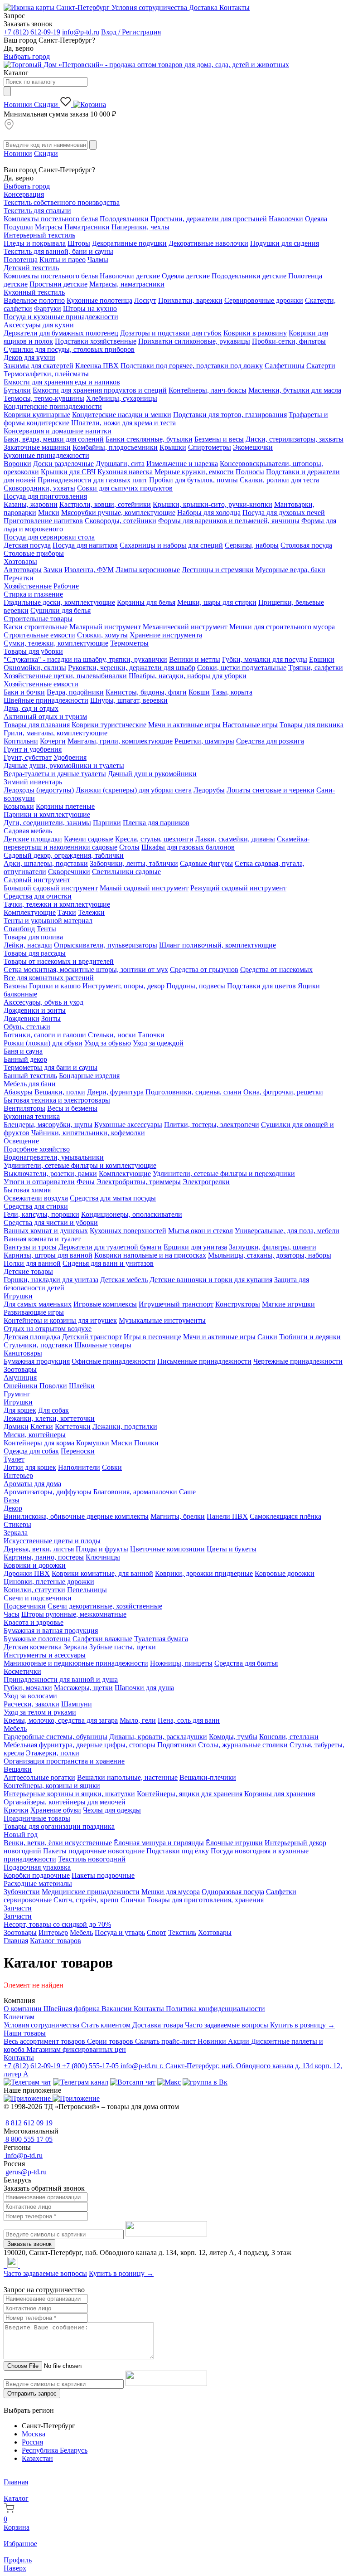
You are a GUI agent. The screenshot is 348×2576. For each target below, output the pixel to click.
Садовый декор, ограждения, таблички (64, 855)
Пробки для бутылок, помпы (193, 480)
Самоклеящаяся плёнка (285, 1516)
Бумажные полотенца (37, 1639)
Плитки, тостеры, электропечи (212, 1125)
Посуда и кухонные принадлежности (61, 317)
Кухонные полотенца (99, 300)
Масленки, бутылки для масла (295, 390)
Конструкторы (238, 1304)
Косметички (22, 1671)
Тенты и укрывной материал (48, 921)
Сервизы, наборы (252, 545)
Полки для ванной (32, 1263)
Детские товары (28, 1271)
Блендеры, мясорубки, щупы (48, 1125)
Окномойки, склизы (35, 668)
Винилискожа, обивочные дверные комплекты (76, 1516)
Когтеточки (73, 1427)
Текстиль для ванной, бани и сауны (58, 251)
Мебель (15, 1728)
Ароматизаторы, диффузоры (48, 1492)
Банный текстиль (30, 1076)
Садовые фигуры (206, 863)
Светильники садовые (126, 872)
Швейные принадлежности (46, 700)
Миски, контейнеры (35, 1435)
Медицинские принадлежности (91, 1892)
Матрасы (49, 227)
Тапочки (151, 1035)
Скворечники (69, 872)
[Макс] (169, 2082)
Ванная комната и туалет (42, 1239)
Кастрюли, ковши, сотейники (105, 504)
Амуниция (20, 1378)
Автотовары (23, 570)
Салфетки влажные (102, 1639)
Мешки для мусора (171, 1892)
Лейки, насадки (28, 945)
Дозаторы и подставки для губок (171, 333)
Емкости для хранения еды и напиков (62, 382)
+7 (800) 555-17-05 (91, 2066)
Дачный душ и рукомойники (152, 774)
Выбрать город (27, 56)
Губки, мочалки (28, 1688)
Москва (34, 2434)
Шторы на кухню (90, 309)
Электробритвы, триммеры (139, 1182)
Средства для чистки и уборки (51, 1222)
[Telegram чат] (27, 2082)
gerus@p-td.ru (25, 2172)
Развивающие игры (34, 1312)
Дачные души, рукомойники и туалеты (64, 766)
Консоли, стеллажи (289, 1737)
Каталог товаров (56, 1941)
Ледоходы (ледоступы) (39, 790)
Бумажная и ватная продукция (51, 1631)
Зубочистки (22, 1892)
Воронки (17, 464)
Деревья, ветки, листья (39, 1549)
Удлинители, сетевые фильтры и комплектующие (80, 1165)
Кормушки (93, 1443)
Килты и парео (63, 260)
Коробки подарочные (37, 1875)
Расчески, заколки (31, 1704)
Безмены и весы (219, 439)
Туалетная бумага (161, 1639)
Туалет (14, 1459)
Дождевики (22, 1018)
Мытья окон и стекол (201, 1231)
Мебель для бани (30, 1084)
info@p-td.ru (81, 32)
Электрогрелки (206, 1182)
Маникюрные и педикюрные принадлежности (76, 1663)
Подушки (18, 227)
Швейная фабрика (72, 2009)
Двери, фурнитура (115, 1092)
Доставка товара (159, 2025)
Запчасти (18, 1908)
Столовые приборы (34, 553)
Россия (32, 2442)
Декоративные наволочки (208, 243)
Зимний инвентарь (33, 782)
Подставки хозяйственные (96, 341)
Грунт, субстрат (28, 757)
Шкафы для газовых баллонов (188, 847)
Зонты (51, 1018)
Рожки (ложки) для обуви (43, 1043)
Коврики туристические (109, 725)
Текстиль (182, 1932)
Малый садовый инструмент (144, 888)
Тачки (67, 912)
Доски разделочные (63, 464)
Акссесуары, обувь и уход (43, 1002)
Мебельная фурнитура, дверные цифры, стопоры (80, 1745)
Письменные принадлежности (204, 1361)
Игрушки (18, 1296)
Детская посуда (27, 545)
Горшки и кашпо (55, 986)
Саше (187, 1492)
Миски (49, 513)
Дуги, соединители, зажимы (47, 823)
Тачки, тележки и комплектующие (57, 904)
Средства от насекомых (276, 970)
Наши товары (25, 2033)
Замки (53, 570)
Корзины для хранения (280, 1794)
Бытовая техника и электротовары (57, 1100)
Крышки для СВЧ (68, 472)
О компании (24, 2009)
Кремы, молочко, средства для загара (61, 1720)
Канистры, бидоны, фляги (146, 692)
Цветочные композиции (167, 1549)
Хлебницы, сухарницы (122, 398)
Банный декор (25, 1059)
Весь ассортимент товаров (45, 2041)
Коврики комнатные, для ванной (102, 1573)
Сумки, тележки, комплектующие (56, 643)
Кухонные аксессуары (128, 1125)
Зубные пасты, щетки (123, 1647)
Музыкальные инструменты (162, 1320)
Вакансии (118, 2009)
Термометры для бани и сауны (51, 1067)
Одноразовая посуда (233, 1892)
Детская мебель (124, 1280)
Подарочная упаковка (37, 1867)
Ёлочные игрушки (234, 1843)
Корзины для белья (146, 602)
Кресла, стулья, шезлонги (154, 839)
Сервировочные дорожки (264, 300)
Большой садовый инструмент (51, 888)
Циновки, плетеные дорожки (49, 1582)
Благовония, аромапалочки (135, 1492)
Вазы (12, 1500)
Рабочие (66, 586)
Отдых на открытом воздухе (48, 1329)
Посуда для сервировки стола (49, 537)
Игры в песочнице (152, 1337)
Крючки (16, 1810)
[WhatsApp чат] (133, 2082)
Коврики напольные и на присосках (150, 1255)
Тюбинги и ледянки (310, 1337)
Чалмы (98, 260)
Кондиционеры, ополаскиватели (132, 1214)
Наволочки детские (130, 276)
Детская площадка (32, 1337)
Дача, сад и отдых (31, 708)
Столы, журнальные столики (243, 1745)
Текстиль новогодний (92, 1859)
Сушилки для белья (60, 610)
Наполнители (79, 1467)
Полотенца (21, 260)
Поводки (53, 1386)
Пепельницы (87, 1590)
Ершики (322, 659)
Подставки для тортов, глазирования (230, 415)
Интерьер (18, 1475)
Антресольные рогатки (39, 1777)
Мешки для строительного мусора (282, 627)
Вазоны (15, 986)
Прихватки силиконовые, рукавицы (194, 341)
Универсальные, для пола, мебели (287, 1231)
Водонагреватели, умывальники (54, 1157)
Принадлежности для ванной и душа (61, 1679)
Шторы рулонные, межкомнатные (74, 1614)
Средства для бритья (246, 1663)
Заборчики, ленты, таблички (134, 863)
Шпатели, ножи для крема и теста (123, 423)
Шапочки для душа (144, 1688)
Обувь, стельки (27, 1027)
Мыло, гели (138, 1720)
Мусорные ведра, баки (290, 570)
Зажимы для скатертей (39, 366)
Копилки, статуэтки (34, 1590)
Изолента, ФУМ (89, 570)
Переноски (78, 1451)
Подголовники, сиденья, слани (193, 1092)
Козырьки (19, 806)
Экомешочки (253, 447)
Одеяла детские (186, 276)
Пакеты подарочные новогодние (94, 1851)
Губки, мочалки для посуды (265, 659)
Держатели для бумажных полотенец (61, 333)
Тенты (46, 929)
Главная (16, 1941)
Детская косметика (33, 1647)
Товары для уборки (33, 651)
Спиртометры (210, 447)
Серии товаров (111, 2041)
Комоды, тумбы (233, 1737)
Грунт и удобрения (33, 749)
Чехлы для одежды (112, 1810)
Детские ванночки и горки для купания (211, 1280)
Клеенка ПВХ (97, 366)
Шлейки (82, 1386)
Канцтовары (23, 1353)
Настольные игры (250, 725)
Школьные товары (103, 1345)
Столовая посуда (306, 545)
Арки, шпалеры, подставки (46, 863)
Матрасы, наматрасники (127, 284)
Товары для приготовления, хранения (205, 1900)
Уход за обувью (108, 1043)
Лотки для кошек (30, 1467)
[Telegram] (5, 2265)
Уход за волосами (30, 1696)
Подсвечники (25, 1606)
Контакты (234, 7)
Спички (133, 1900)
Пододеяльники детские (249, 276)
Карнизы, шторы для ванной (48, 1255)
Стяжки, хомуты (102, 635)
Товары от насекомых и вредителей (59, 961)
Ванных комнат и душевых (46, 1231)
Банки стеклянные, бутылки (149, 439)
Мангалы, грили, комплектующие (120, 741)
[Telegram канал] (81, 2082)
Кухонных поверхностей (128, 1231)
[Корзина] (89, 104)
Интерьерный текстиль (39, 235)
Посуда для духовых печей (284, 513)
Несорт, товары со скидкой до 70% (57, 1924)
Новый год (21, 1835)
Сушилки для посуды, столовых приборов (69, 349)
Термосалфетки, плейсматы (46, 374)
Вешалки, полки (60, 1092)
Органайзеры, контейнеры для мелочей (65, 1802)
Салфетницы (285, 366)
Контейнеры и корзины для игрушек (60, 1320)
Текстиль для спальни (37, 211)
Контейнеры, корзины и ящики (52, 1786)
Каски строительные (36, 627)
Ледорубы (209, 790)
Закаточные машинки (37, 447)
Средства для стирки (36, 1206)
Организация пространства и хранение (64, 1761)
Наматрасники (87, 227)
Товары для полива (33, 937)
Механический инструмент (185, 627)
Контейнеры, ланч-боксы (208, 390)
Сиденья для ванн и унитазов (108, 1263)
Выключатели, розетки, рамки (50, 1174)
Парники (107, 823)
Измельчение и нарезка (182, 464)
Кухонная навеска (125, 472)
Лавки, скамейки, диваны (235, 839)
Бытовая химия (27, 1190)
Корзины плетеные (65, 806)
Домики (16, 1427)
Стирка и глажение (33, 594)
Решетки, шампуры (204, 741)
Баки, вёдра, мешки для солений (54, 439)
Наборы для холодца (209, 513)
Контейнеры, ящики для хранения (190, 1794)
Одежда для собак (31, 1451)
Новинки (19, 104)
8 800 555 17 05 (28, 2139)
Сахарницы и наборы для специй (171, 545)
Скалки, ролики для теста (279, 480)
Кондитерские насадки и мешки (122, 415)
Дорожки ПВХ (27, 1573)
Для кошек (20, 1410)
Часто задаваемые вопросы (227, 2025)
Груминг (17, 1394)
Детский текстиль (31, 268)
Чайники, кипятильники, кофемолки (88, 1133)
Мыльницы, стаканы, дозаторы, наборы (270, 1255)
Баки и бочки (24, 692)
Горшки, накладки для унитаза (51, 1280)
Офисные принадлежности (114, 1361)
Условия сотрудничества (150, 7)
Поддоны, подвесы (196, 986)
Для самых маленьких (38, 1304)
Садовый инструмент (37, 880)
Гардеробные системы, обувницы (56, 1737)
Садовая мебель (28, 831)
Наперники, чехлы (140, 227)
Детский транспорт (92, 1337)
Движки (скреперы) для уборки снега (134, 790)
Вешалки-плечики (208, 1777)
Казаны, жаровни (31, 504)
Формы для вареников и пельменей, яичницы (229, 521)
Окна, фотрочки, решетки (283, 1092)
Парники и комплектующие (47, 814)
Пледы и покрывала (35, 243)
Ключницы (103, 1557)
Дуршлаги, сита (120, 464)
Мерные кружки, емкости (194, 472)
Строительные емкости (39, 635)
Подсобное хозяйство (37, 1149)
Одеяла (316, 219)
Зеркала (16, 1533)
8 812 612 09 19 (28, 2123)
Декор (13, 1508)
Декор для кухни (29, 357)
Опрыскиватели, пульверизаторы (106, 945)
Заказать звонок (29, 2244)
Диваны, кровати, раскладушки (158, 1737)
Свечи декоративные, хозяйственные (105, 1606)
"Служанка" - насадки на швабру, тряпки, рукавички (85, 659)
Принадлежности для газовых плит (92, 480)
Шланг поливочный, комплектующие (217, 945)
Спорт (157, 1932)
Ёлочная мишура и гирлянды (159, 1843)
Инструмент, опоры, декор (123, 986)
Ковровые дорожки (285, 1573)
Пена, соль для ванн (189, 1720)
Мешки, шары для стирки (217, 602)
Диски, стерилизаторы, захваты (295, 439)
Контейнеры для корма (39, 1443)
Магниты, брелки (178, 1516)
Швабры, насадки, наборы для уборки (188, 676)
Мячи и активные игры (184, 725)
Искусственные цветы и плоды (52, 1541)
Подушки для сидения (285, 243)
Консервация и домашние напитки (58, 431)
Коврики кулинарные (37, 415)
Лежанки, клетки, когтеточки (49, 1418)
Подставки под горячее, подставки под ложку (192, 366)
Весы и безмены (72, 1108)
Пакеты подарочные (103, 1875)
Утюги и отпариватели (39, 1182)
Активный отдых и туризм (45, 717)
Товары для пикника (312, 725)
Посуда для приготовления (45, 496)
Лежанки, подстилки (125, 1427)
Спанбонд (19, 929)
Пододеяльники (124, 219)
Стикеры (17, 1524)
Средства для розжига (270, 741)
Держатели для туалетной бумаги (110, 1247)
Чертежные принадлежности (298, 1361)
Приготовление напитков (43, 521)
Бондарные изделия (89, 1076)
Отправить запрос (32, 2394)
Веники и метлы (195, 659)
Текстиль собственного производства (62, 202)
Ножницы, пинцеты (181, 1663)
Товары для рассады (35, 953)
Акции (239, 2041)
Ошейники (21, 1386)
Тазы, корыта (232, 692)
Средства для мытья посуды (113, 1198)
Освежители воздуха (36, 1198)
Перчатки (19, 578)
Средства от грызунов (204, 970)
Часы (12, 1614)
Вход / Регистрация (131, 32)
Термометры (129, 643)
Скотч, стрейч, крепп (86, 1900)
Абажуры (18, 1092)
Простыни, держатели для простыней (209, 219)
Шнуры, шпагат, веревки (129, 700)
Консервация (24, 194)
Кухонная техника (32, 1116)
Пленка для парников (156, 823)
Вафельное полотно (34, 300)
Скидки (47, 104)
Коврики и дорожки (35, 1565)
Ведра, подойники (75, 692)
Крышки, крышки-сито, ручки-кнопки (213, 504)
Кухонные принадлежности (46, 455)
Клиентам (19, 2017)
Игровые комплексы (105, 1304)
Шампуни (77, 1704)
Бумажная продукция (37, 1361)
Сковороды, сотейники (121, 521)
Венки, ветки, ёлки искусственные (58, 1843)
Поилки (146, 1443)
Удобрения (70, 757)
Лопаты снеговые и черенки (271, 790)
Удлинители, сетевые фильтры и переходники (224, 1174)
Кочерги (53, 741)
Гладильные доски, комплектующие (59, 602)
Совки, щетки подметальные (242, 668)
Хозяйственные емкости (41, 684)
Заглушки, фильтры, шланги (273, 1247)
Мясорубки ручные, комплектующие (118, 513)
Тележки (91, 912)
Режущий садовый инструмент (238, 888)
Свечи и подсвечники (38, 1598)
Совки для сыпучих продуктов (125, 488)
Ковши (199, 692)
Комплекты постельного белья (51, 219)
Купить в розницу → (302, 2025)
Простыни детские (58, 284)
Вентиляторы (24, 1108)
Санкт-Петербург (83, 7)
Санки (267, 1337)
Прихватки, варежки (190, 300)
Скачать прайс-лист (166, 2041)
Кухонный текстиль (34, 292)
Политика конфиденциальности (215, 2009)
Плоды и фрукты (102, 1549)
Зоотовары (20, 1369)
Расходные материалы (38, 1883)
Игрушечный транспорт (176, 1304)
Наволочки (286, 219)
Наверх (15, 2568)
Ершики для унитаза (195, 1247)
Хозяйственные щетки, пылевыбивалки (65, 676)
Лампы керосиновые (148, 570)
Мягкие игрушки (288, 1304)
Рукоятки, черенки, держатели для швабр (132, 668)
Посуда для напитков (85, 545)
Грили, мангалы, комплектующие (56, 733)
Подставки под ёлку (178, 1851)
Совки (112, 1467)
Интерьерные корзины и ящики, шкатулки (69, 1794)
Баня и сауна (23, 1051)
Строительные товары (38, 619)
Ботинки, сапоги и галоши (45, 1035)
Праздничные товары (37, 1818)
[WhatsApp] (6, 2265)
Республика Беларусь (55, 2450)
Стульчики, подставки (38, 1345)
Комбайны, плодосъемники (115, 447)
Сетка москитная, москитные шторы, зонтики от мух (86, 970)
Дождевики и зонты (35, 1010)
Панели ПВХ (227, 1516)
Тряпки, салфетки (316, 668)
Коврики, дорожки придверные (204, 1573)
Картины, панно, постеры (44, 1557)
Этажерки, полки (53, 1753)
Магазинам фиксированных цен (76, 2049)
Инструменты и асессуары (45, 1655)
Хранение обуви (56, 1810)
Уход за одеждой (158, 1043)
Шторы (79, 243)
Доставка (204, 7)
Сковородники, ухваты (39, 488)
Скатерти (321, 366)
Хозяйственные (28, 586)
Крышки (173, 447)
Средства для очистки (38, 896)
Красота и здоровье (34, 1622)
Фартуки (48, 309)
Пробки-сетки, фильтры (289, 341)
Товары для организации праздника (59, 1826)
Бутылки (17, 390)
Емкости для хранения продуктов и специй (100, 390)
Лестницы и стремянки (218, 570)
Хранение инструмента (166, 635)
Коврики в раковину (255, 333)
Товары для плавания (37, 725)
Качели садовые (89, 839)
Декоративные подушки (129, 243)
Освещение (21, 1141)
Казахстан (37, 2458)
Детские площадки (33, 839)
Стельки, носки (112, 1035)
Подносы (250, 472)
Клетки (42, 1427)
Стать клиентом (107, 2025)
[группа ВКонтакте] (205, 2082)
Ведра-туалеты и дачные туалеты (55, 774)
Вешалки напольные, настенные (127, 1777)
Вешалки (18, 1769)
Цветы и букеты (232, 1549)
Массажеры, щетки (83, 1688)
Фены (86, 1182)
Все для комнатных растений (49, 978)
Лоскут (145, 300)
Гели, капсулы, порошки (41, 1214)
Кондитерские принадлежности (53, 406)
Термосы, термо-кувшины (44, 398)
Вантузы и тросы (30, 1247)
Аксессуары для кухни (39, 325)
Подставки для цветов (261, 986)
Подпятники (177, 1745)
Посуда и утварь (120, 1932)
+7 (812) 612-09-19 (32, 32)
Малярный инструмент (105, 627)
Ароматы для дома (32, 1484)
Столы (129, 847)
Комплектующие (30, 912)
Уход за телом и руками (40, 1712)
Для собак (53, 1410)
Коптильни (21, 741)
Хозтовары (20, 561)
